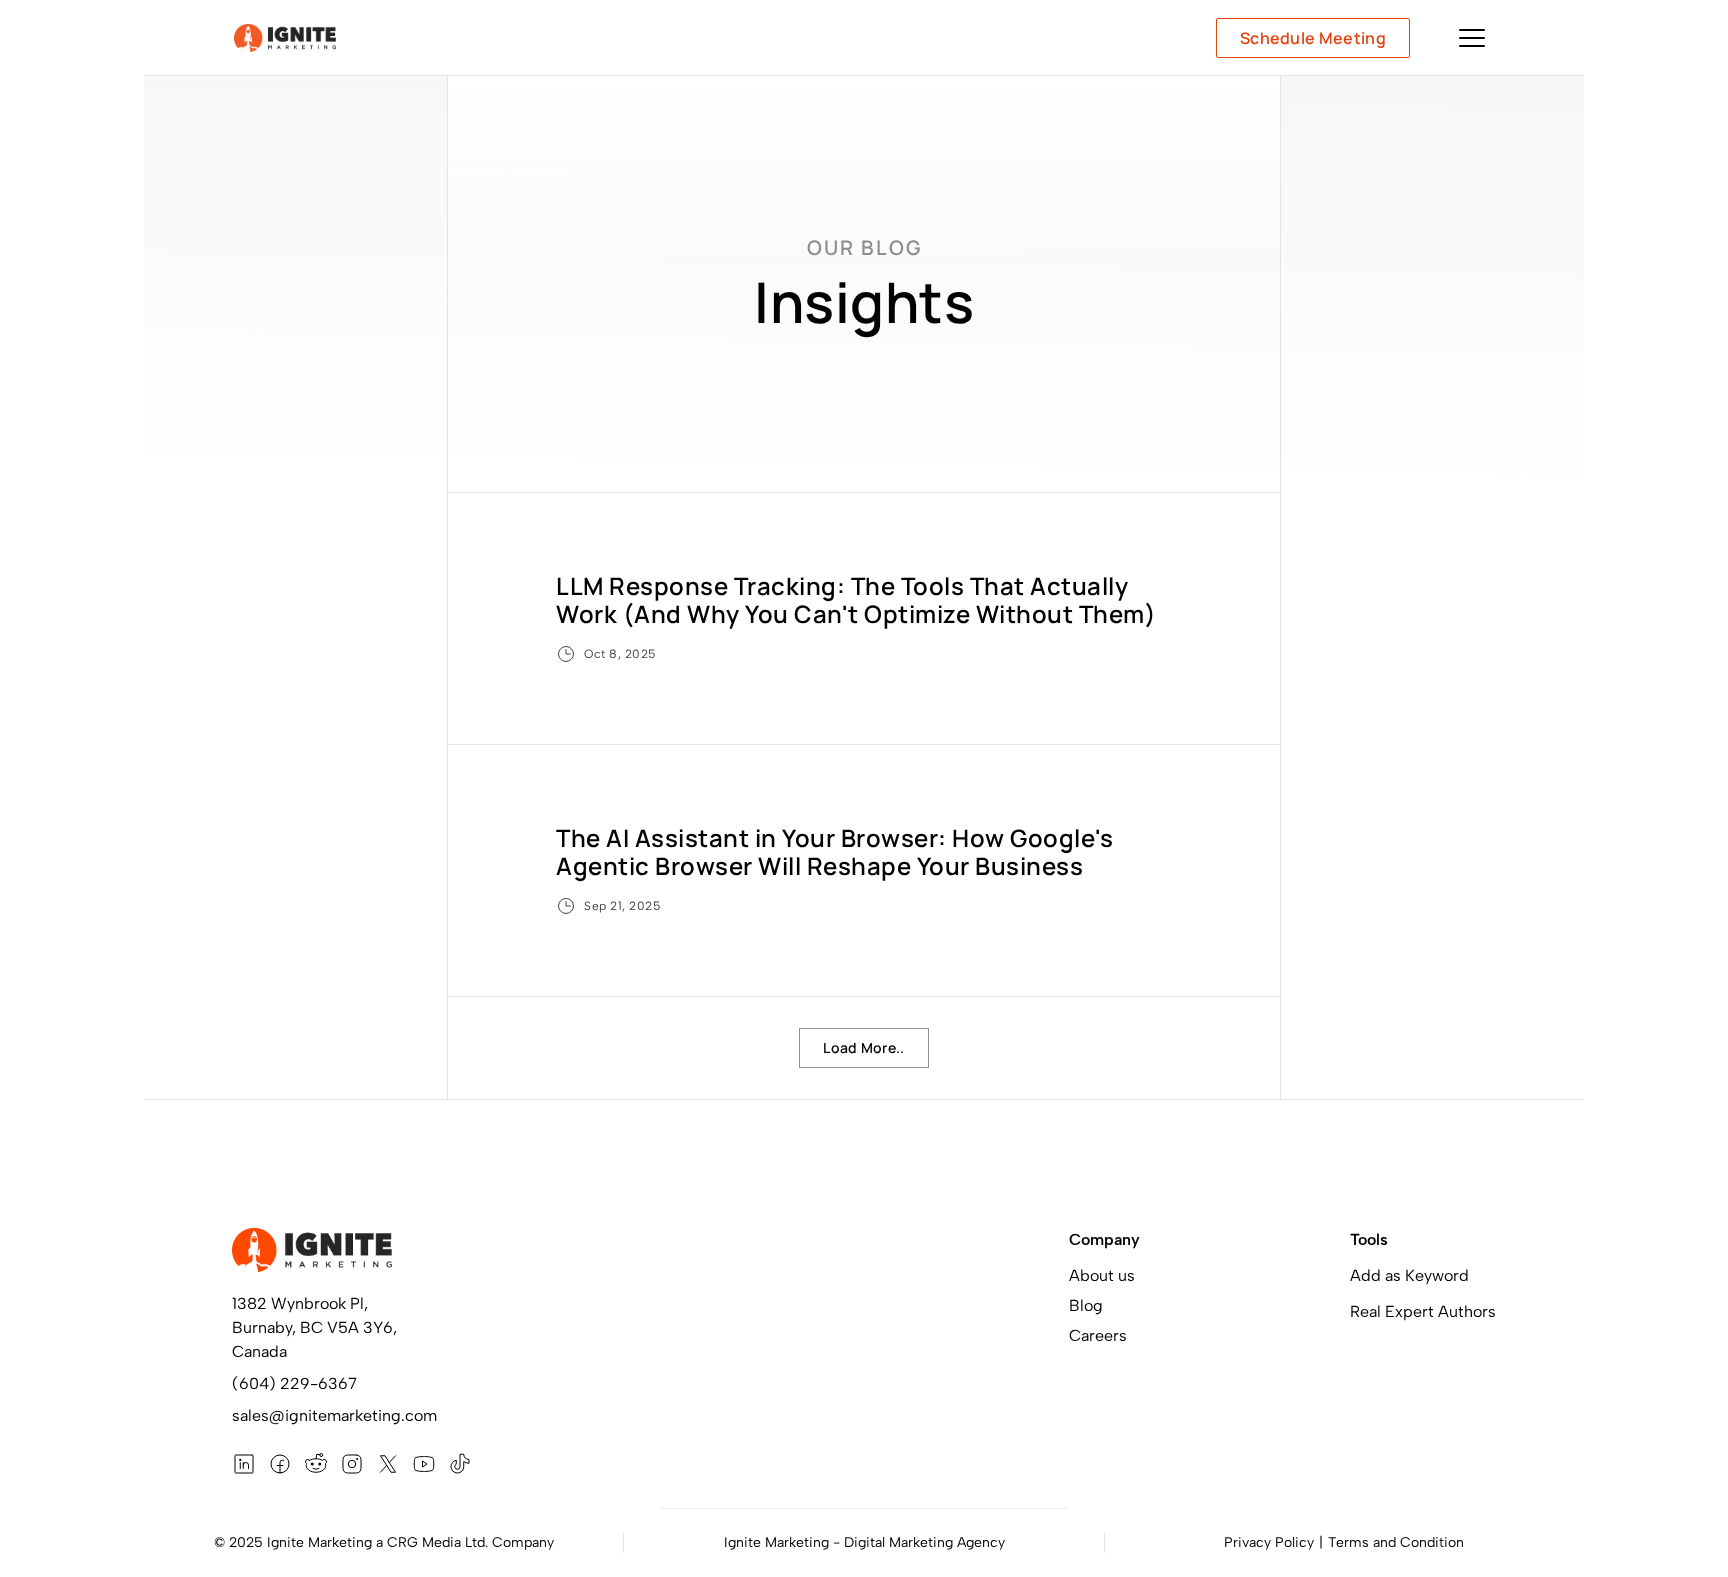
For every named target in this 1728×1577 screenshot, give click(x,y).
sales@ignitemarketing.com (334, 1415)
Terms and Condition (1396, 1542)
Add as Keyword (1409, 1275)
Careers (1098, 1335)
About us (1102, 1275)
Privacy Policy (1269, 1542)
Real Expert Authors (1423, 1311)
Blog (1086, 1305)
